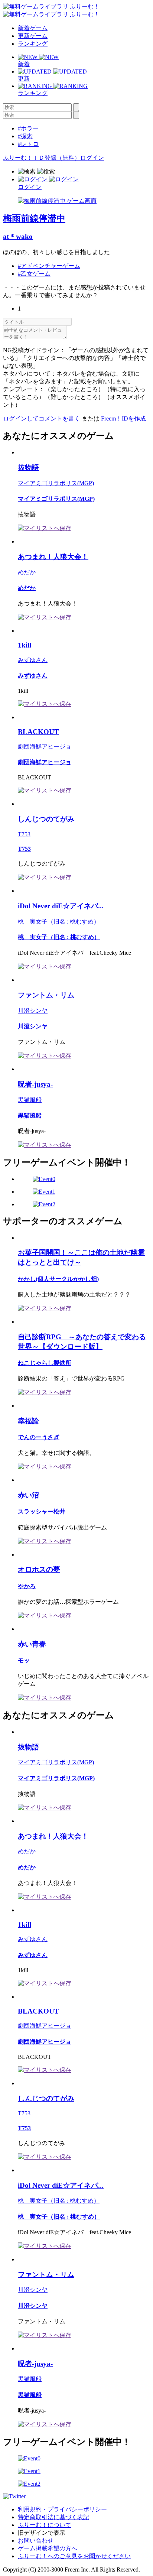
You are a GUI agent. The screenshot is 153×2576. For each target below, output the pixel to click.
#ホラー (28, 128)
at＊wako (18, 236)
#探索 (25, 136)
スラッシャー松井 (42, 1511)
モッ (24, 1660)
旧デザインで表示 (42, 2533)
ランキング (33, 44)
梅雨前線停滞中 (34, 218)
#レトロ (28, 144)
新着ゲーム (33, 28)
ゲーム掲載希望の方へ (48, 2548)
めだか (27, 572)
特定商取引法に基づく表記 (53, 2517)
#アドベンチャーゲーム (49, 266)
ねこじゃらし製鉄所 (45, 1363)
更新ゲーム (33, 36)
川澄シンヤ (33, 1011)
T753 (24, 834)
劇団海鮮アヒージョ (45, 747)
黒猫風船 (30, 1100)
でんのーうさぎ (39, 1437)
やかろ (27, 1586)
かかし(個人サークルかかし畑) (58, 1279)
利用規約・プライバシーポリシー (62, 2509)
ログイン (92, 158)
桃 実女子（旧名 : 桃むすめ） (59, 922)
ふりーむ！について (45, 2525)
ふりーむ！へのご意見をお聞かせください (74, 2556)
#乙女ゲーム (34, 274)
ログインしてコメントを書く (42, 418)
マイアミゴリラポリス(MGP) (56, 483)
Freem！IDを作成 (123, 418)
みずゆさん (33, 660)
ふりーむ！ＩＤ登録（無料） (42, 158)
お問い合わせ (36, 2541)
